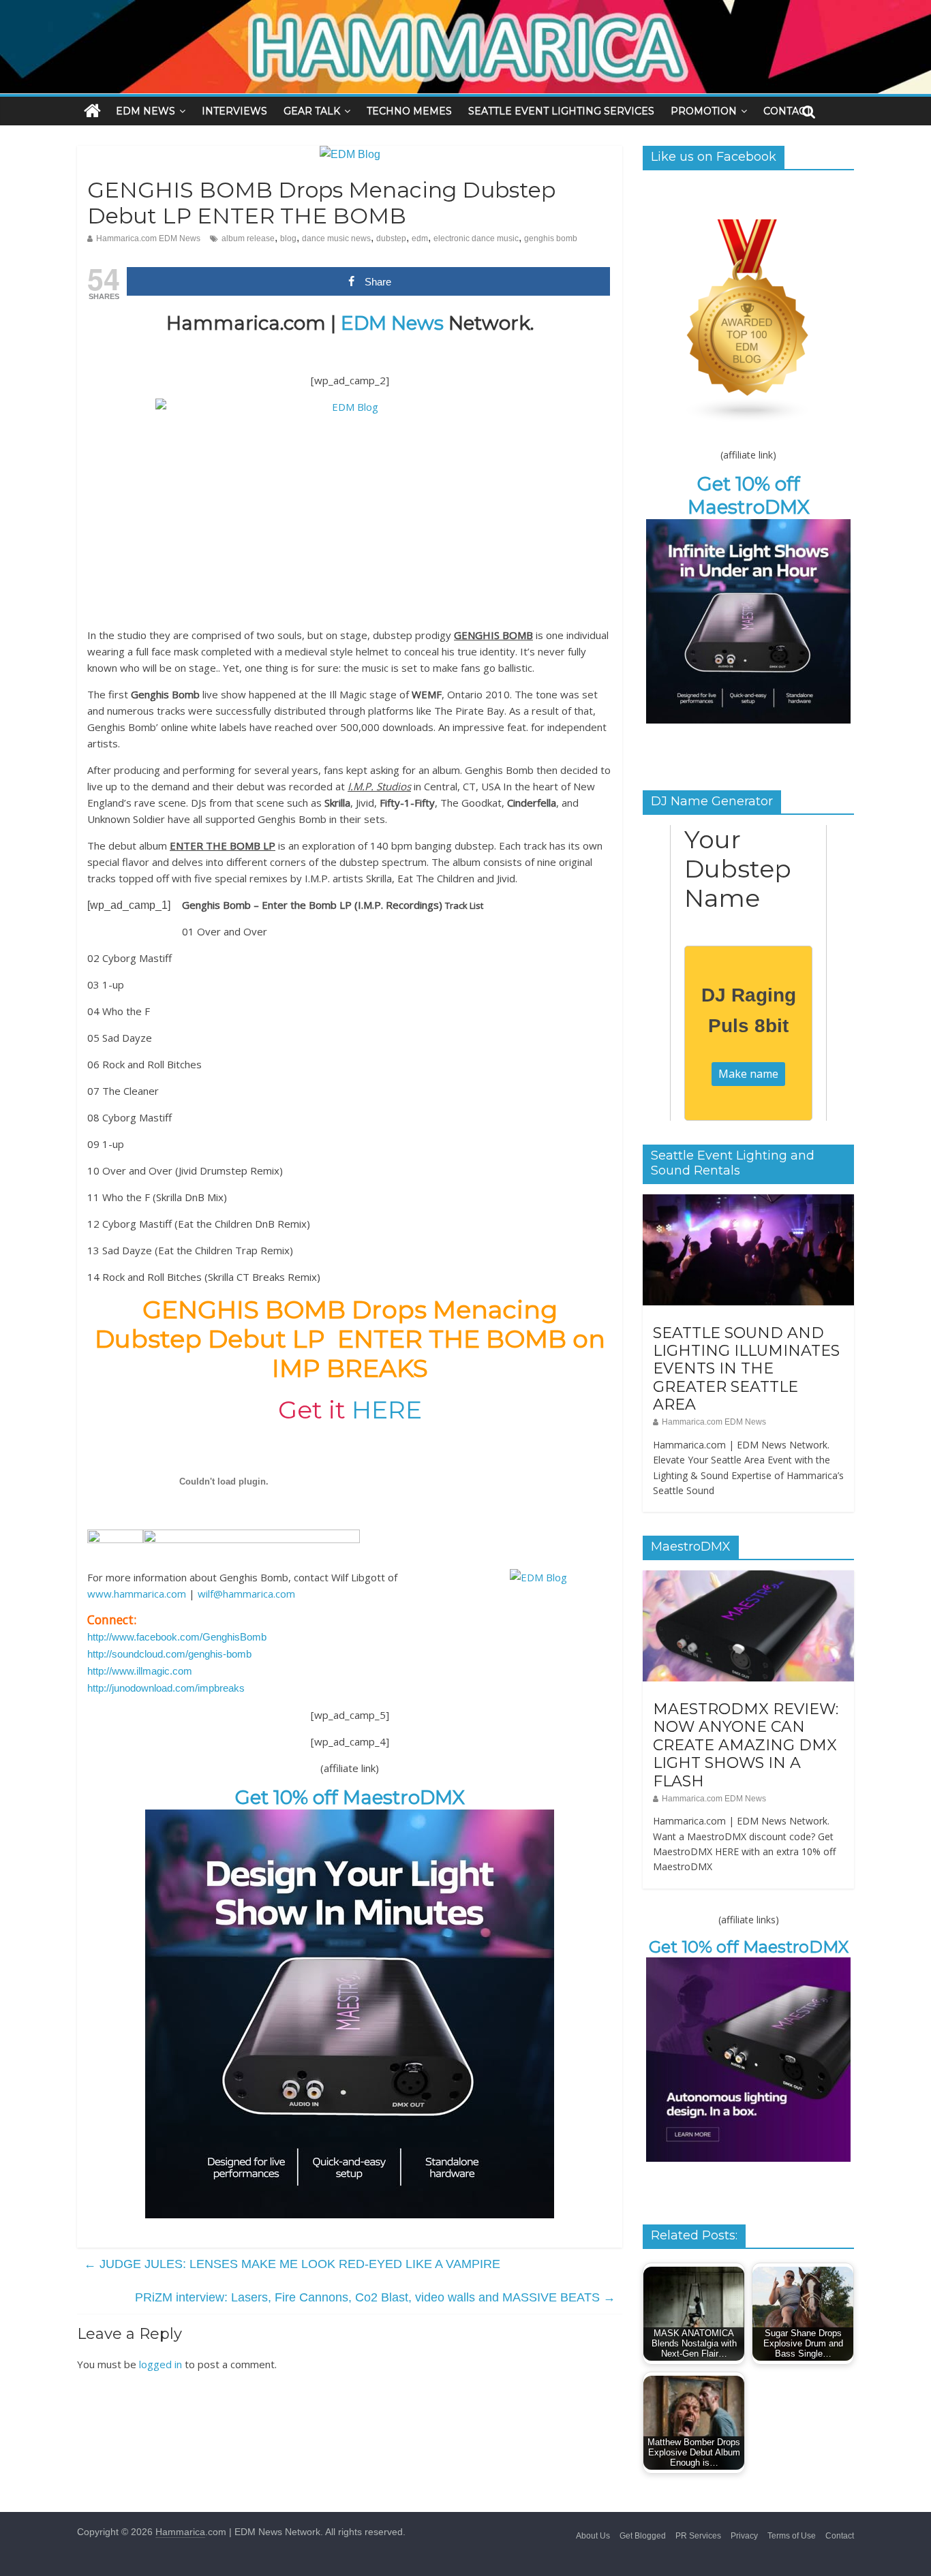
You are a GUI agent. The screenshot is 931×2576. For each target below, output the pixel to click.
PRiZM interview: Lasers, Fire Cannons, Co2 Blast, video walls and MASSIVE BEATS (375, 2297)
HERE (387, 1410)
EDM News (392, 323)
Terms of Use (792, 2536)
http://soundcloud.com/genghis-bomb (169, 1654)
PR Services (698, 2536)
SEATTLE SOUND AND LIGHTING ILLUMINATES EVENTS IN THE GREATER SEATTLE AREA (746, 1369)
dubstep (391, 238)
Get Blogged (643, 2536)
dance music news (336, 238)
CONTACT (787, 111)
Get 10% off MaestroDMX (350, 1797)
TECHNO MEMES (409, 111)
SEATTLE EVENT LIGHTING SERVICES (561, 111)
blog (288, 238)
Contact (840, 2536)
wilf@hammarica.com (246, 1594)
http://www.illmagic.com (140, 1671)
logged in (161, 2364)
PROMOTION (704, 111)
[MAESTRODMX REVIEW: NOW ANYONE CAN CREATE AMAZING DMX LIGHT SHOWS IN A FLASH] (748, 1578)
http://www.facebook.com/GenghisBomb (177, 1637)
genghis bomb (551, 238)
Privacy (744, 2536)
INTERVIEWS (234, 111)
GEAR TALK (312, 111)
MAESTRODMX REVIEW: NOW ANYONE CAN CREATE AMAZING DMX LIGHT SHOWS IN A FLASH (746, 1745)
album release (248, 238)
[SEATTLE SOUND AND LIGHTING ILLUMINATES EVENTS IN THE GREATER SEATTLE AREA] (748, 1202)
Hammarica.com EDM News (148, 238)
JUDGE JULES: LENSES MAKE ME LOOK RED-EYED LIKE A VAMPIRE (292, 2264)
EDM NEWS (146, 111)
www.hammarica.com (137, 1594)
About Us (593, 2536)
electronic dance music (476, 238)
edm (420, 238)
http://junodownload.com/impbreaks (166, 1688)
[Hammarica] (465, 9)
